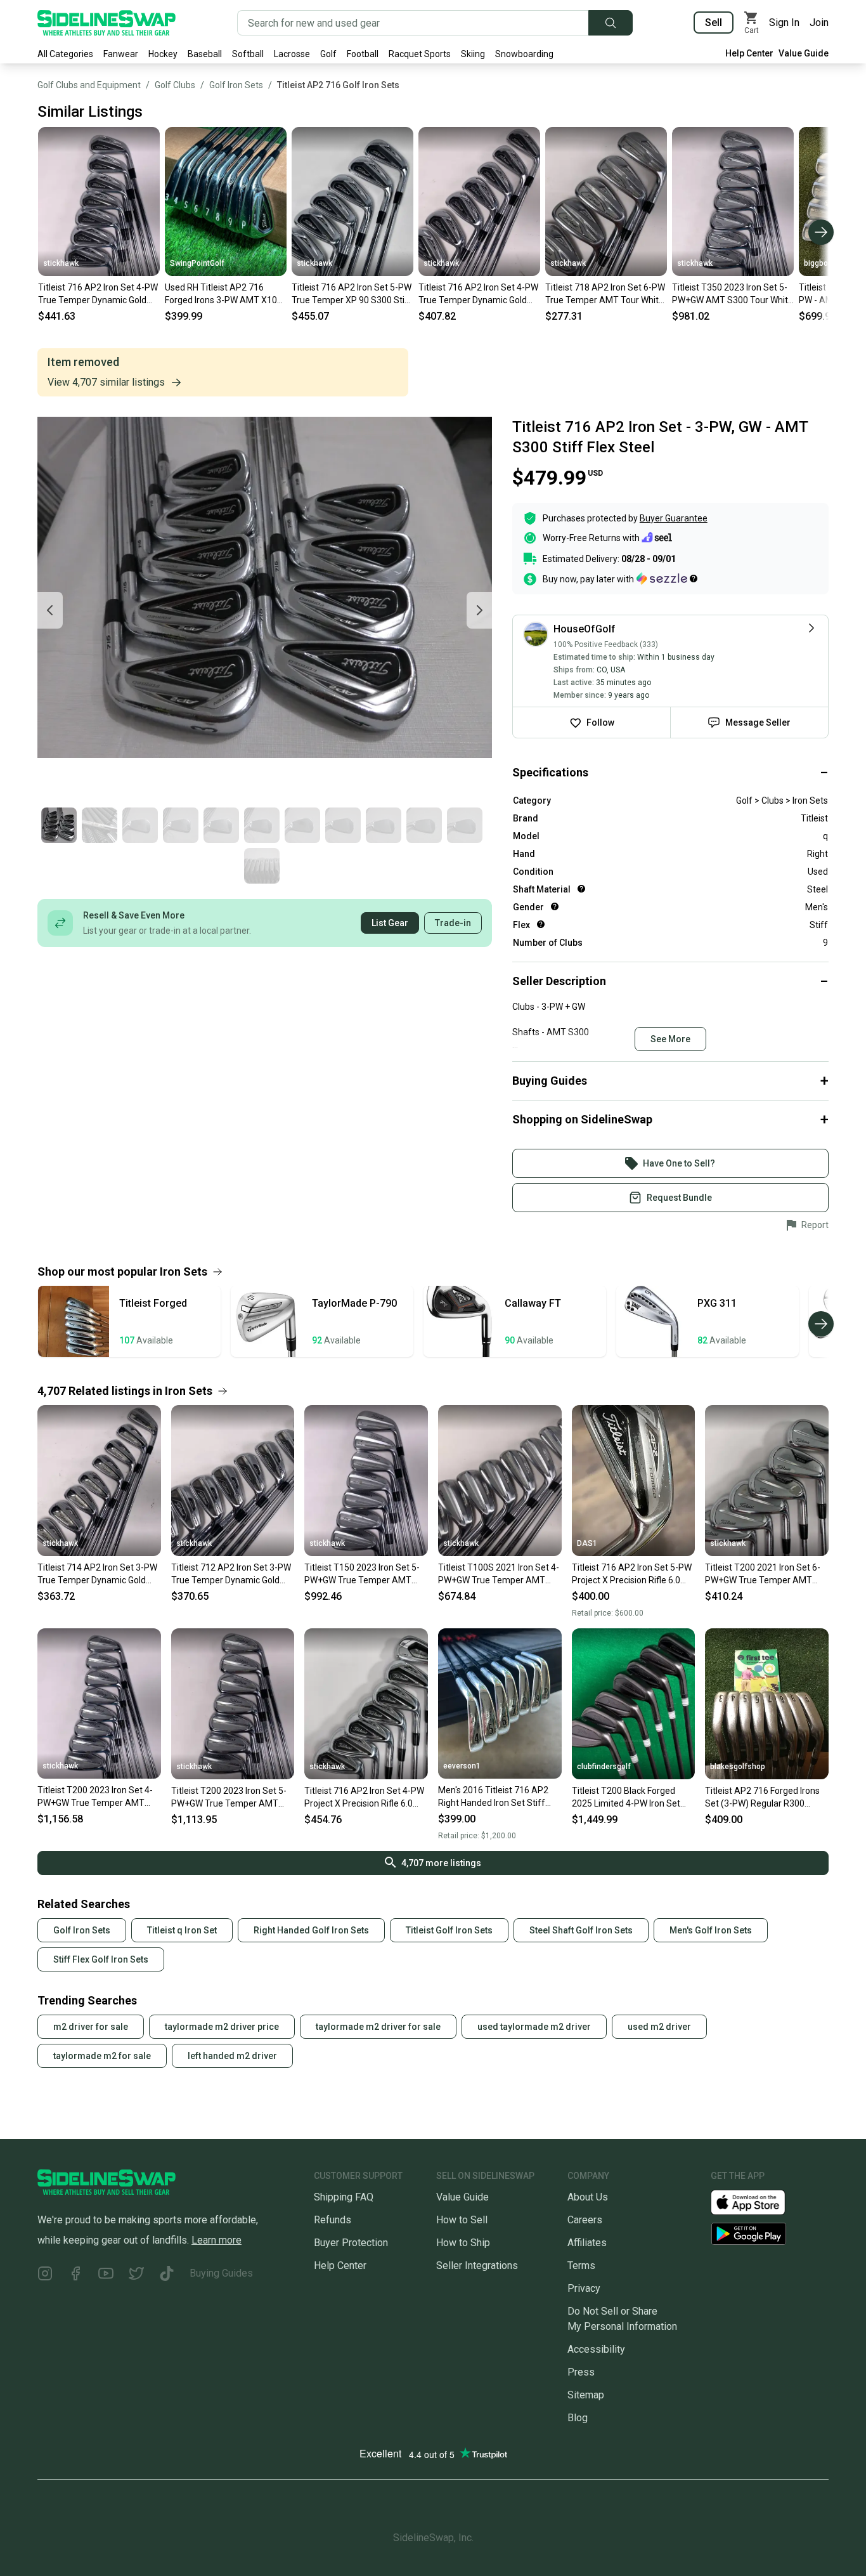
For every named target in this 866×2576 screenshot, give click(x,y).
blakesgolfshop (738, 1767)
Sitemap (586, 2395)
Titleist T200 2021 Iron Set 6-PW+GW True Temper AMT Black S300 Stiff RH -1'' (763, 1574)
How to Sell (462, 2220)
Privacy (584, 2288)
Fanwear (121, 54)
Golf (328, 54)
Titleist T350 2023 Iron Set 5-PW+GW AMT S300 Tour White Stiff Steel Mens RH (733, 294)
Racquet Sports (420, 54)
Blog (578, 2418)
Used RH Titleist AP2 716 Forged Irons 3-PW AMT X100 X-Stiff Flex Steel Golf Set (223, 294)
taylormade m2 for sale (102, 2056)
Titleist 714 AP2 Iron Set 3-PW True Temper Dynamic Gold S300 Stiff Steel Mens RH (97, 1574)
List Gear (390, 923)
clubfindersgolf (604, 1767)
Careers (585, 2220)
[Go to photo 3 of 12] (140, 825)
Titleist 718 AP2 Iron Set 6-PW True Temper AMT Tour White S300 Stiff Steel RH (605, 294)
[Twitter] (136, 2276)
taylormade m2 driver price (222, 2027)
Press (581, 2372)
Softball (248, 54)
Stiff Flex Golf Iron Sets (101, 1959)
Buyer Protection (351, 2243)
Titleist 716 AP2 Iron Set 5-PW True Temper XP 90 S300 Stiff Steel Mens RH (352, 294)
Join (819, 23)
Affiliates (587, 2243)
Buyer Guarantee (674, 518)
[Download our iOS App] (758, 2201)
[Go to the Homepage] (107, 23)
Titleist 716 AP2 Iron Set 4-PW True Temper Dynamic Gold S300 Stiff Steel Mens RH (478, 294)
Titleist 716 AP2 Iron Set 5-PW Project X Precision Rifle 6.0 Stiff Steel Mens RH (632, 1574)
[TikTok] (167, 2276)
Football (363, 54)
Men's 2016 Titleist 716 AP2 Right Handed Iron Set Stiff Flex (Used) (493, 1797)
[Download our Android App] (770, 2234)
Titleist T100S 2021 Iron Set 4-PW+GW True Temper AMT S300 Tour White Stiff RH (499, 1574)
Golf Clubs (175, 85)
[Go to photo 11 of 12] (465, 825)
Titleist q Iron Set (182, 1930)
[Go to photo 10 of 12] (424, 825)
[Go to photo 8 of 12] (343, 825)
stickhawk (61, 263)
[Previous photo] (50, 610)
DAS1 (587, 1543)
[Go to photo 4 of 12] (181, 825)
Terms (581, 2265)
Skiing (473, 54)
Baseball (205, 54)
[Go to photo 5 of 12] (221, 825)
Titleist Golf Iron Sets (449, 1930)
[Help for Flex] (541, 924)
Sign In (784, 23)
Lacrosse (292, 54)
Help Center (749, 53)
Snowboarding (524, 54)
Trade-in (453, 923)
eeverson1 (462, 1766)
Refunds (333, 2220)
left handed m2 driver (232, 2056)
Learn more (217, 2240)
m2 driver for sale (91, 2027)
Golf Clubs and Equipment (89, 85)
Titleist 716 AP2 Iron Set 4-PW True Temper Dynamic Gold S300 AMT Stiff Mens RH (98, 294)
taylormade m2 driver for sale (378, 2027)
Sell (714, 23)
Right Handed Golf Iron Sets (311, 1930)
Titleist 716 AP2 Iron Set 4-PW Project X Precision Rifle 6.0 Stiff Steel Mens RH (364, 1798)
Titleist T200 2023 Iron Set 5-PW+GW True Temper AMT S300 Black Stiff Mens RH (229, 1798)
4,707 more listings (441, 1863)
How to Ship (463, 2243)
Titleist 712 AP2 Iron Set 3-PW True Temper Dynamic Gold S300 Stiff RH (231, 1574)
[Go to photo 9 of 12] (384, 825)
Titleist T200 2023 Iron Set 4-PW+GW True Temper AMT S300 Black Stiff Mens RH (95, 1797)
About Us (588, 2197)
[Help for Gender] (555, 906)
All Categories (65, 54)
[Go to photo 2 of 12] (100, 825)
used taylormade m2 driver (534, 2027)
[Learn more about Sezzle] (667, 579)
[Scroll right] (821, 232)
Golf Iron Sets (236, 85)
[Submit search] (611, 23)
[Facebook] (75, 2276)
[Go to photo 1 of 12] (59, 825)
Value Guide (804, 53)
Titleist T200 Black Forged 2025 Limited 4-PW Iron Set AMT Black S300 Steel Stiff (626, 1798)
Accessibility (596, 2349)
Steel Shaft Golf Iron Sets (581, 1930)
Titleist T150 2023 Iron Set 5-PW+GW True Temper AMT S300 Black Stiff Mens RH (362, 1574)
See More (670, 1039)
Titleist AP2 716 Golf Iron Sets (338, 85)
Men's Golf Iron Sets (711, 1930)
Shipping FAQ (344, 2197)
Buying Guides (221, 2273)
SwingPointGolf (197, 263)
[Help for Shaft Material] (581, 889)
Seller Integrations (477, 2265)
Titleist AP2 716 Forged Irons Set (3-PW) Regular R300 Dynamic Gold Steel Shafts (762, 1798)
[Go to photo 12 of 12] (262, 866)
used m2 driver (659, 2027)
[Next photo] (479, 610)
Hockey (163, 54)
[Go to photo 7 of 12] (302, 825)
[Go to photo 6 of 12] (262, 825)
